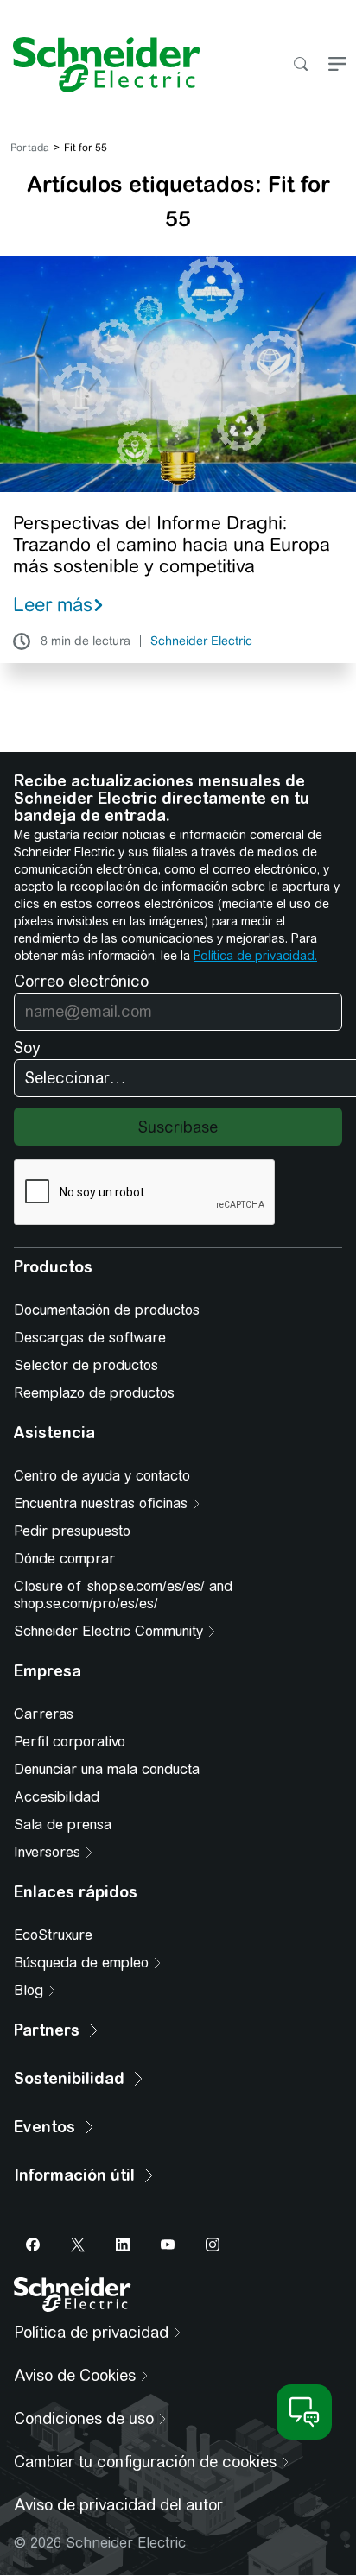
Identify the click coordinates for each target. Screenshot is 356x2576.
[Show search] (300, 65)
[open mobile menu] (337, 65)
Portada (30, 148)
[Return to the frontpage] (100, 65)
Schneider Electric (201, 641)
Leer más (53, 604)
